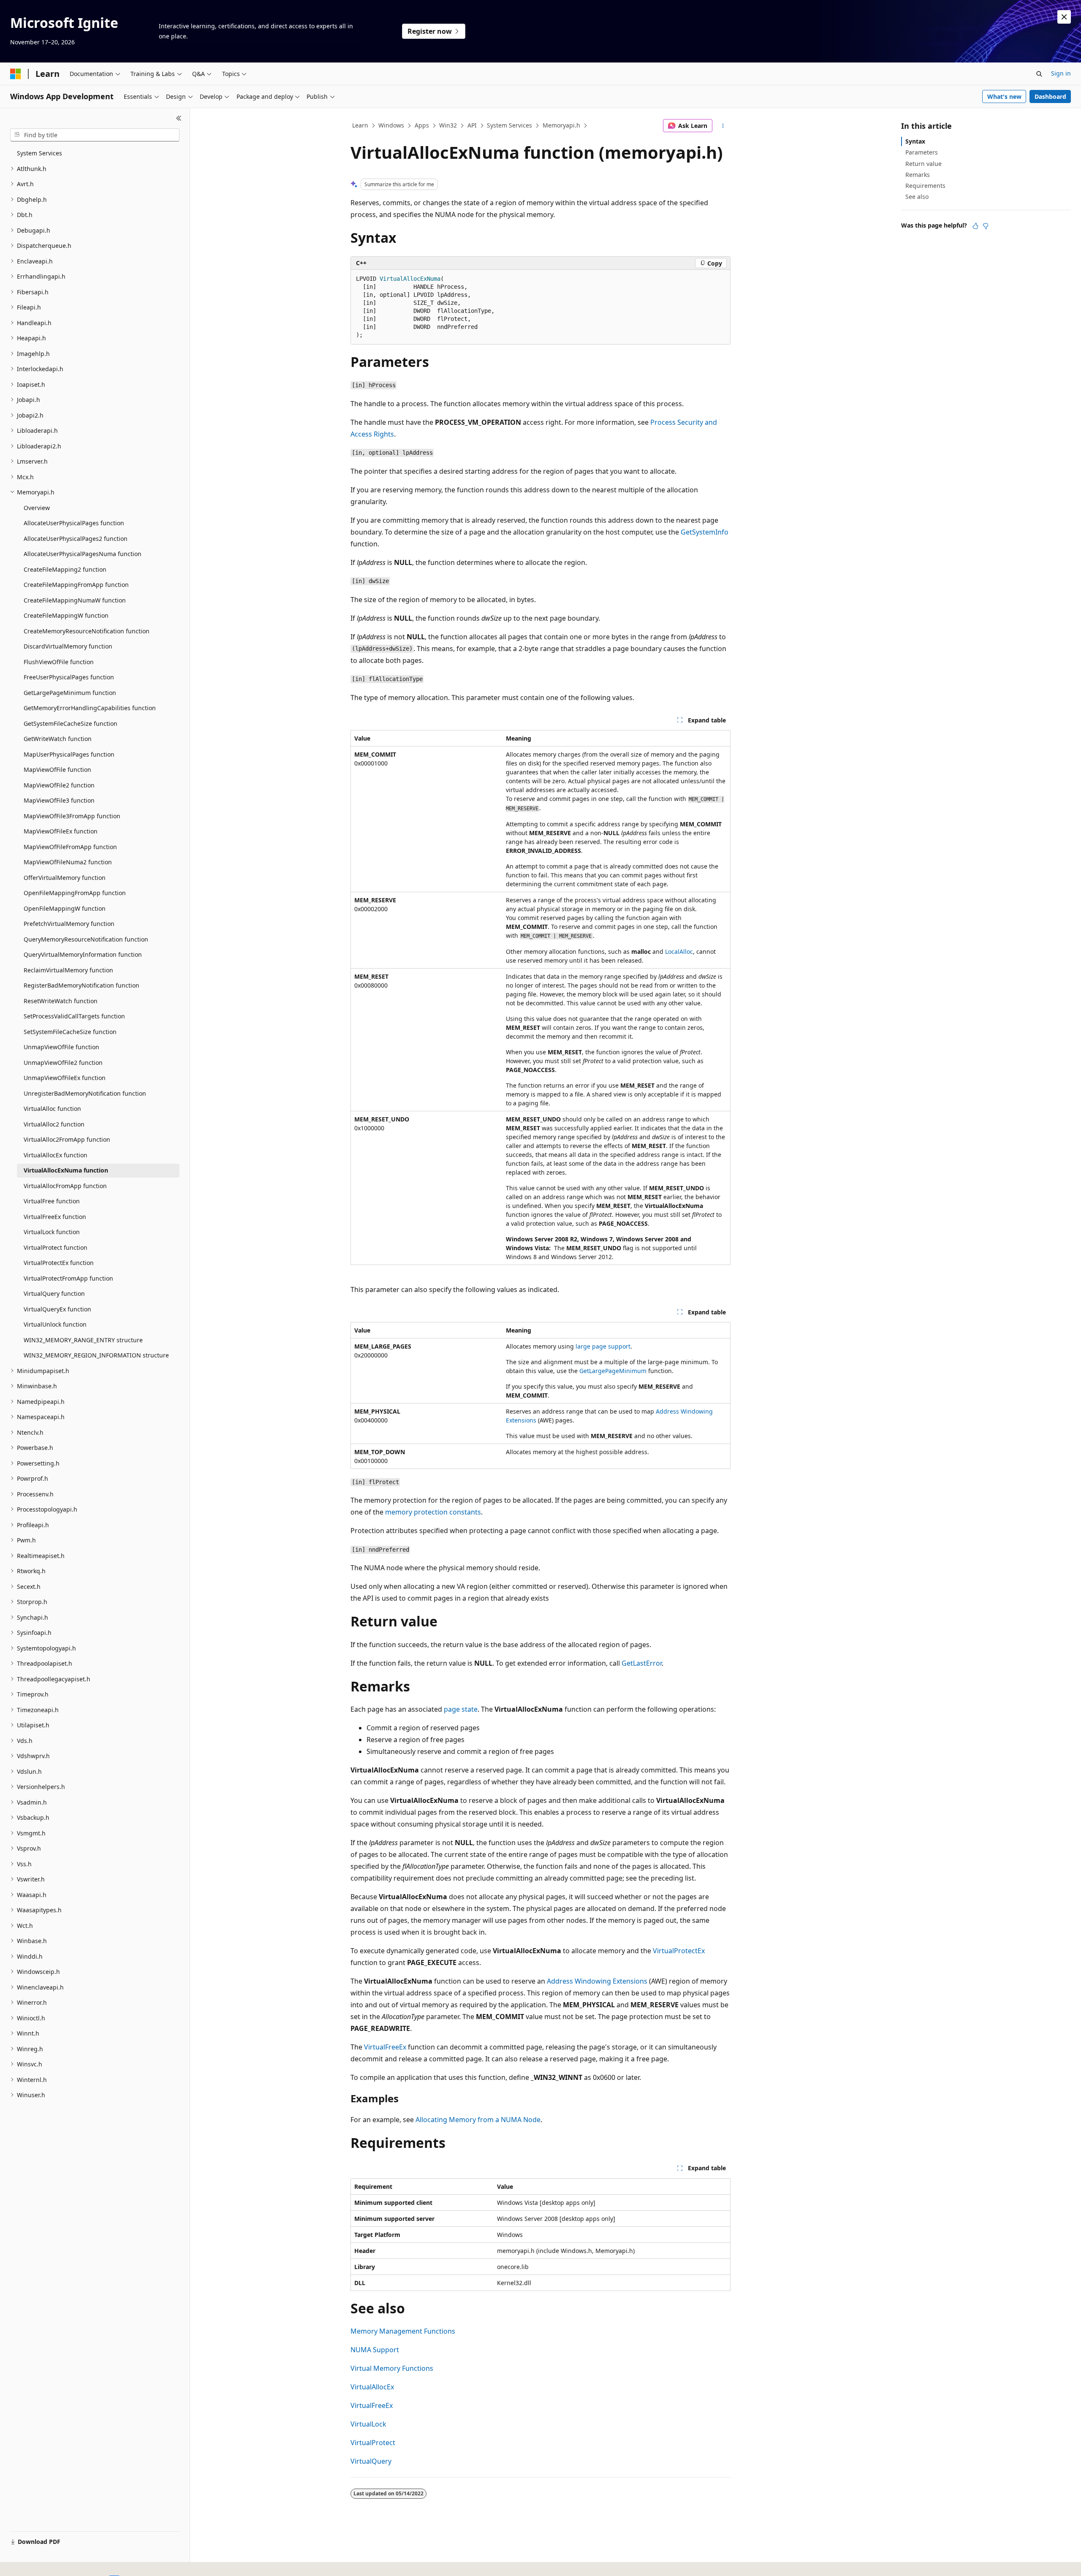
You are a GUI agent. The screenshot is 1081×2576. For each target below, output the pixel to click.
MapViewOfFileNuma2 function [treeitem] (68, 862)
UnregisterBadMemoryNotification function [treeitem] (85, 1093)
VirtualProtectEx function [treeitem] (59, 1263)
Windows (391, 125)
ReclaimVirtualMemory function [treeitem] (68, 970)
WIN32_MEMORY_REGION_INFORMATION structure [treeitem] (96, 1355)
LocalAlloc (679, 951)
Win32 (448, 125)
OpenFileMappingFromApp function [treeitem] (75, 893)
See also (917, 197)
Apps (422, 125)
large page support (603, 1346)
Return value (923, 164)
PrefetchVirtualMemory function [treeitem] (69, 924)
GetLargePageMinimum (613, 1371)
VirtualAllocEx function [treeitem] (56, 1155)
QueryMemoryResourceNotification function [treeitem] (86, 939)
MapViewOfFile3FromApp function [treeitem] (72, 816)
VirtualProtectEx (679, 1951)
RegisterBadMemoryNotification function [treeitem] (81, 985)
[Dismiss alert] (1064, 17)
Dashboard (1050, 96)
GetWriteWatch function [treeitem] (58, 739)
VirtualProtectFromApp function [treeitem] (68, 1278)
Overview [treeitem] (37, 508)
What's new (1004, 96)
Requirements (925, 186)
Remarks (918, 175)
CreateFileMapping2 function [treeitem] (65, 569)
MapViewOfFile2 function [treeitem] (59, 785)
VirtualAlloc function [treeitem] (52, 1109)
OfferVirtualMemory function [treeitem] (65, 878)
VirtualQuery (371, 2461)
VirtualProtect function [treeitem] (56, 1247)
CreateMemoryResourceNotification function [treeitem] (87, 631)
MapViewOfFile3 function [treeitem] (59, 800)
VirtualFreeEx (385, 2047)
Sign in (1061, 73)
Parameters (922, 152)
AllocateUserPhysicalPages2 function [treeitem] (76, 539)
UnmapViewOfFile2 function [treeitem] (63, 1063)
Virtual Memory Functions (392, 2368)
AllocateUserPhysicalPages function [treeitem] (74, 523)
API (472, 125)
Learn (360, 125)
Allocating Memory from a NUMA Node (478, 2120)
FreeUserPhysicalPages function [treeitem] (69, 677)
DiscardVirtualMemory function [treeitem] (68, 646)
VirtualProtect (373, 2443)
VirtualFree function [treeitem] (52, 1201)
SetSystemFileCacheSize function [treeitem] (70, 1032)
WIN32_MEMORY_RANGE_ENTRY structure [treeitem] (83, 1340)
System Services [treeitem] (39, 153)
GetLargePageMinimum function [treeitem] (70, 693)
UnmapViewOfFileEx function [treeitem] (65, 1078)
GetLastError (642, 1663)
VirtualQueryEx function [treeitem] (57, 1309)
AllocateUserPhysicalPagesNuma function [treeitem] (83, 554)
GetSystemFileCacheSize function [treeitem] (71, 723)
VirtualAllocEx (372, 2387)
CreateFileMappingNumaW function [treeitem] (75, 600)
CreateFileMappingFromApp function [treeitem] (76, 585)
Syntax (915, 141)
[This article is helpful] (975, 226)
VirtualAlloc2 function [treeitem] (54, 1124)
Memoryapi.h (561, 125)
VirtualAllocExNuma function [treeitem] (66, 1170)
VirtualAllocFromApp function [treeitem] (65, 1186)
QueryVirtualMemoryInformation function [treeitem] (83, 954)
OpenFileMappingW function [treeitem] (65, 908)
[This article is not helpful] (986, 226)
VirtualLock (368, 2424)
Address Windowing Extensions (597, 1981)
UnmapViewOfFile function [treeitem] (61, 1047)
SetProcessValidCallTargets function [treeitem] (74, 1016)
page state (461, 1709)
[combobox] (95, 135)
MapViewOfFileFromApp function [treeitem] (70, 847)
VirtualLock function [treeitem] (52, 1232)
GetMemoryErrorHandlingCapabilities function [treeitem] (90, 708)
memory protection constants (433, 1512)
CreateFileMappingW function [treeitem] (66, 615)
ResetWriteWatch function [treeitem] (61, 1001)
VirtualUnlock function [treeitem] (55, 1324)
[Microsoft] (16, 74)
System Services (509, 125)
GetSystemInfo (705, 532)
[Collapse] (179, 118)
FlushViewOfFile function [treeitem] (59, 662)
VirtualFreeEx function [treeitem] (55, 1217)
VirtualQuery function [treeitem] (54, 1293)
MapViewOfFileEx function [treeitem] (61, 831)
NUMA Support (375, 2350)
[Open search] (1039, 74)
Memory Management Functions (403, 2331)
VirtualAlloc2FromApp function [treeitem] (67, 1139)
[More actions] (723, 126)
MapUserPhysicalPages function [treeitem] (69, 754)
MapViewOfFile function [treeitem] (57, 770)
